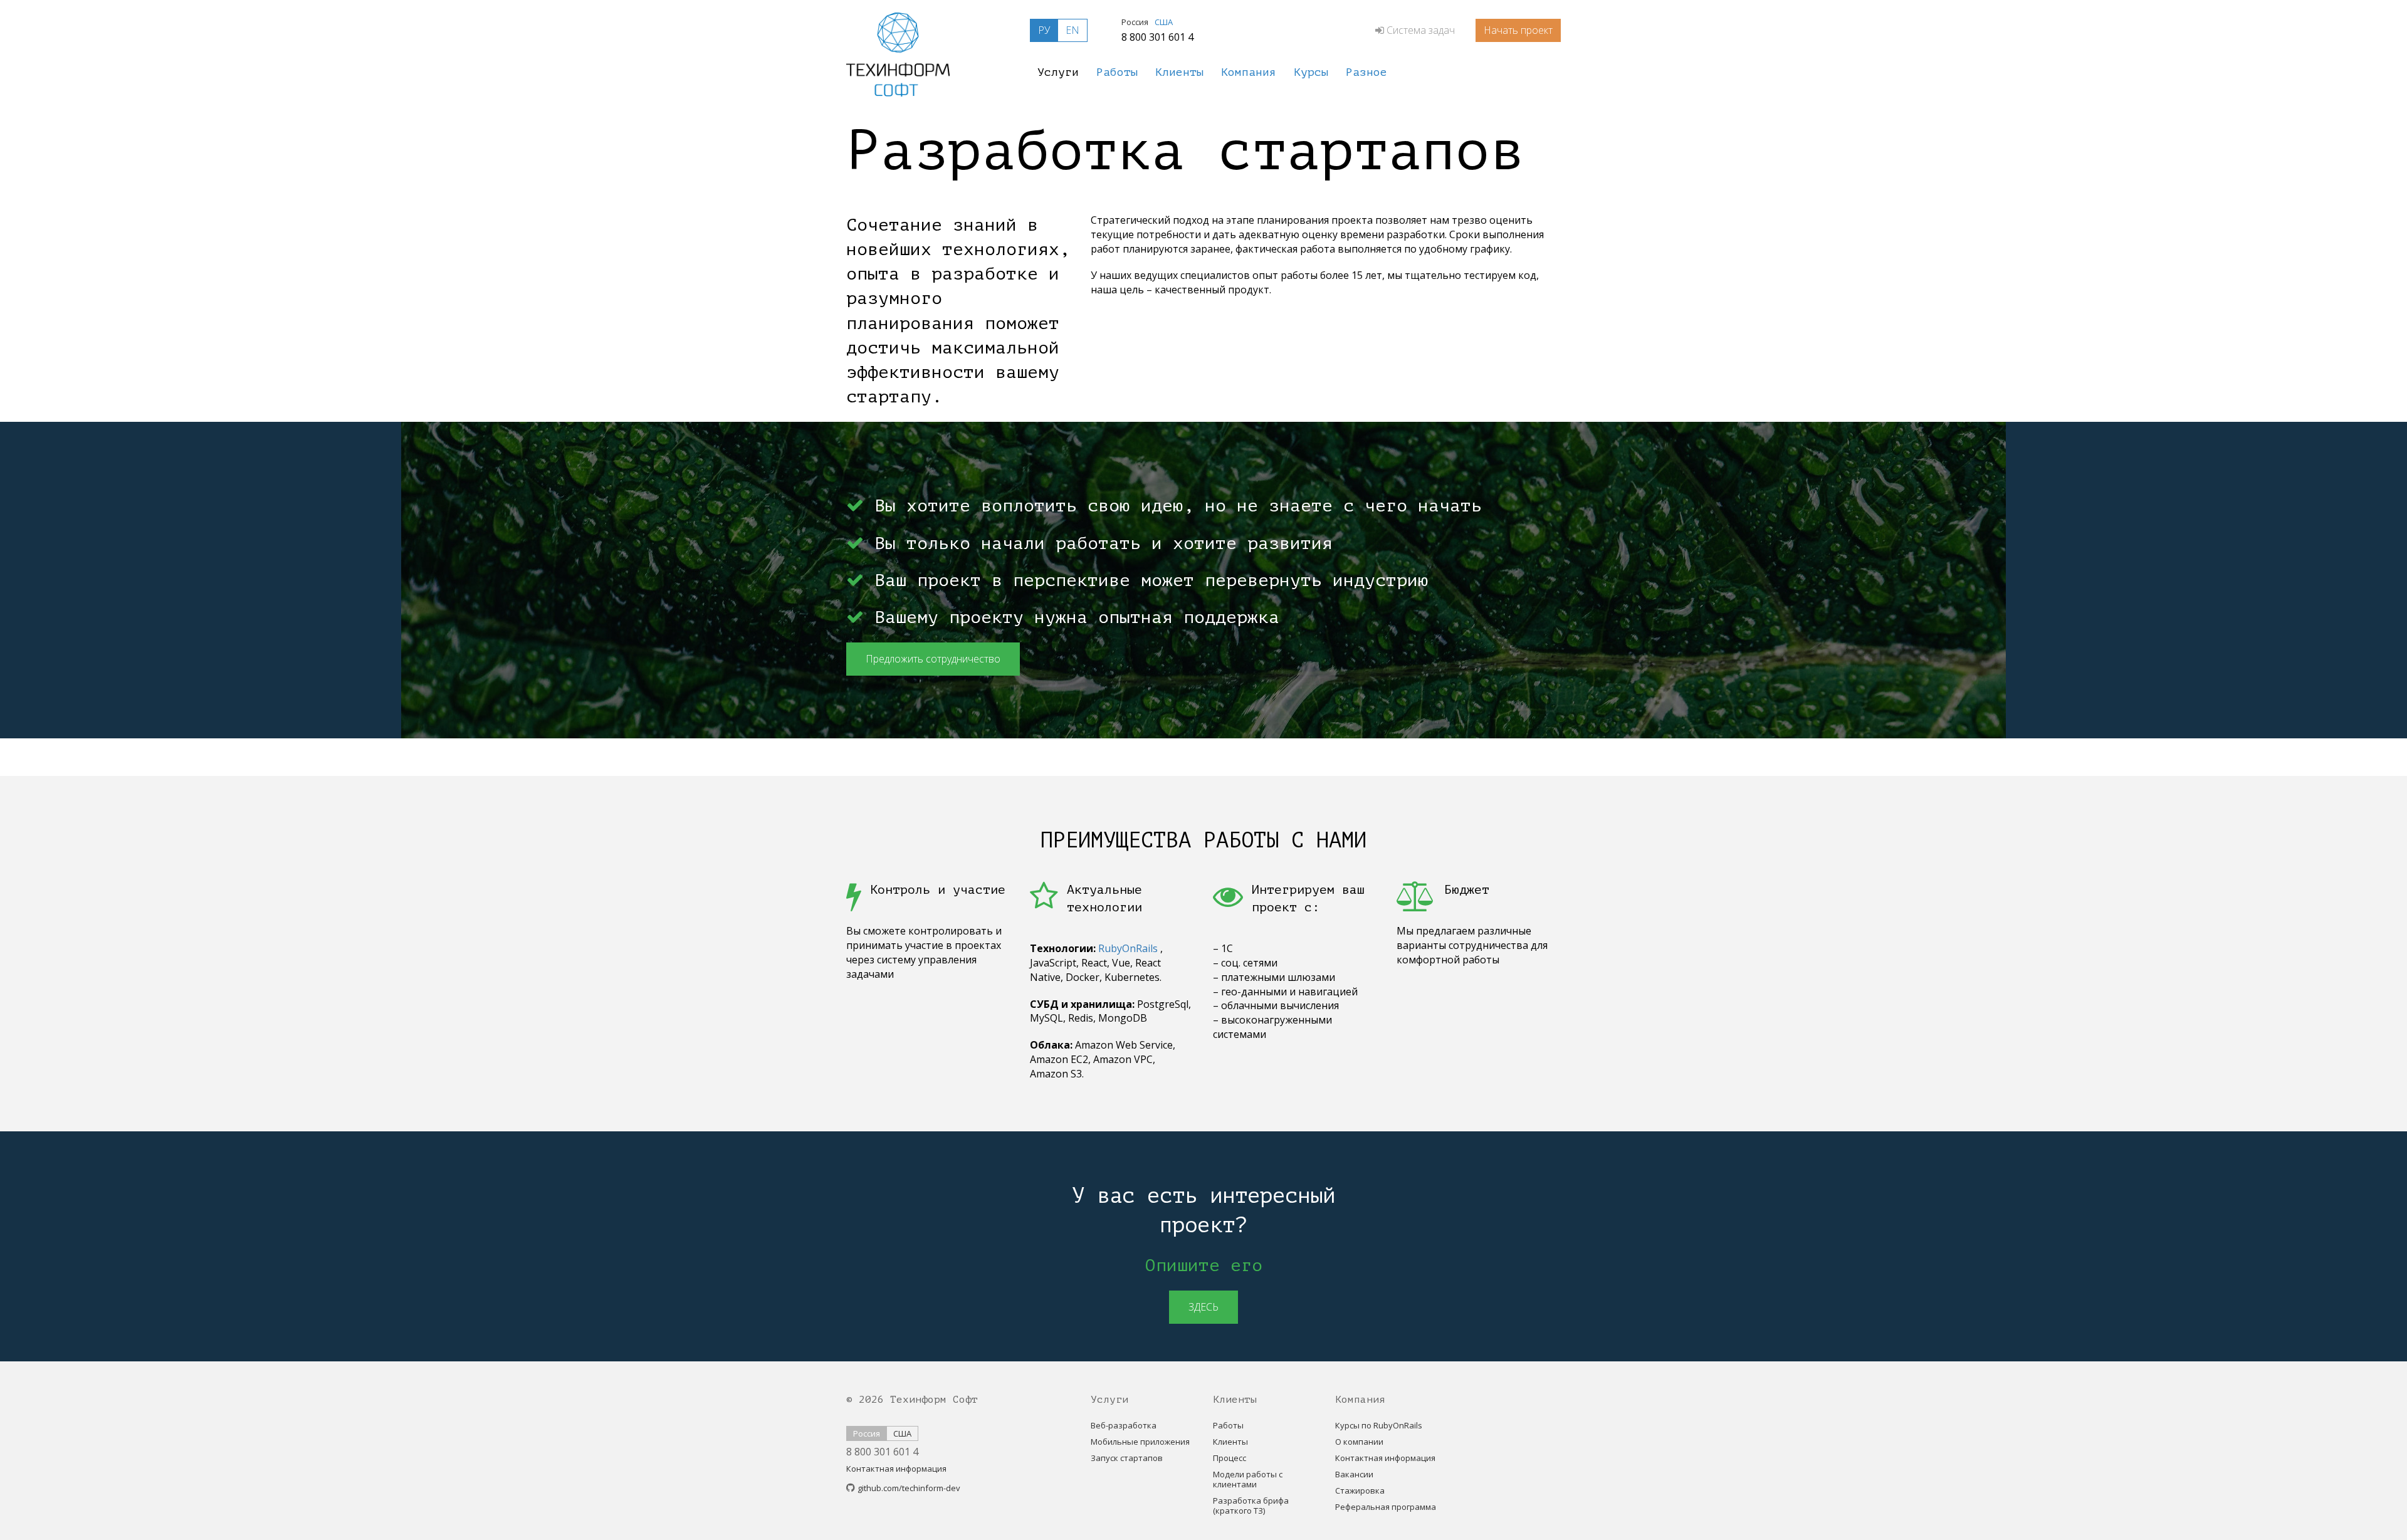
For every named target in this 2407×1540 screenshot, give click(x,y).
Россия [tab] (1135, 22)
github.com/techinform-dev (909, 1488)
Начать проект (1518, 30)
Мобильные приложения (1140, 1442)
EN (1072, 30)
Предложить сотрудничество (933, 659)
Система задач (1421, 30)
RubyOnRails (1128, 948)
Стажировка (1360, 1490)
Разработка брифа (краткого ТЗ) (1251, 1506)
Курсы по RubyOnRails (1379, 1425)
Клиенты (1230, 1442)
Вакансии (1354, 1474)
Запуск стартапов (1127, 1458)
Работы (1228, 1425)
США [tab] (1164, 22)
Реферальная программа (1386, 1507)
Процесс (1230, 1458)
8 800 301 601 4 (1157, 37)
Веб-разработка (1124, 1425)
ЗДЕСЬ (1203, 1307)
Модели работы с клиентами (1248, 1479)
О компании (1359, 1442)
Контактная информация (896, 1469)
